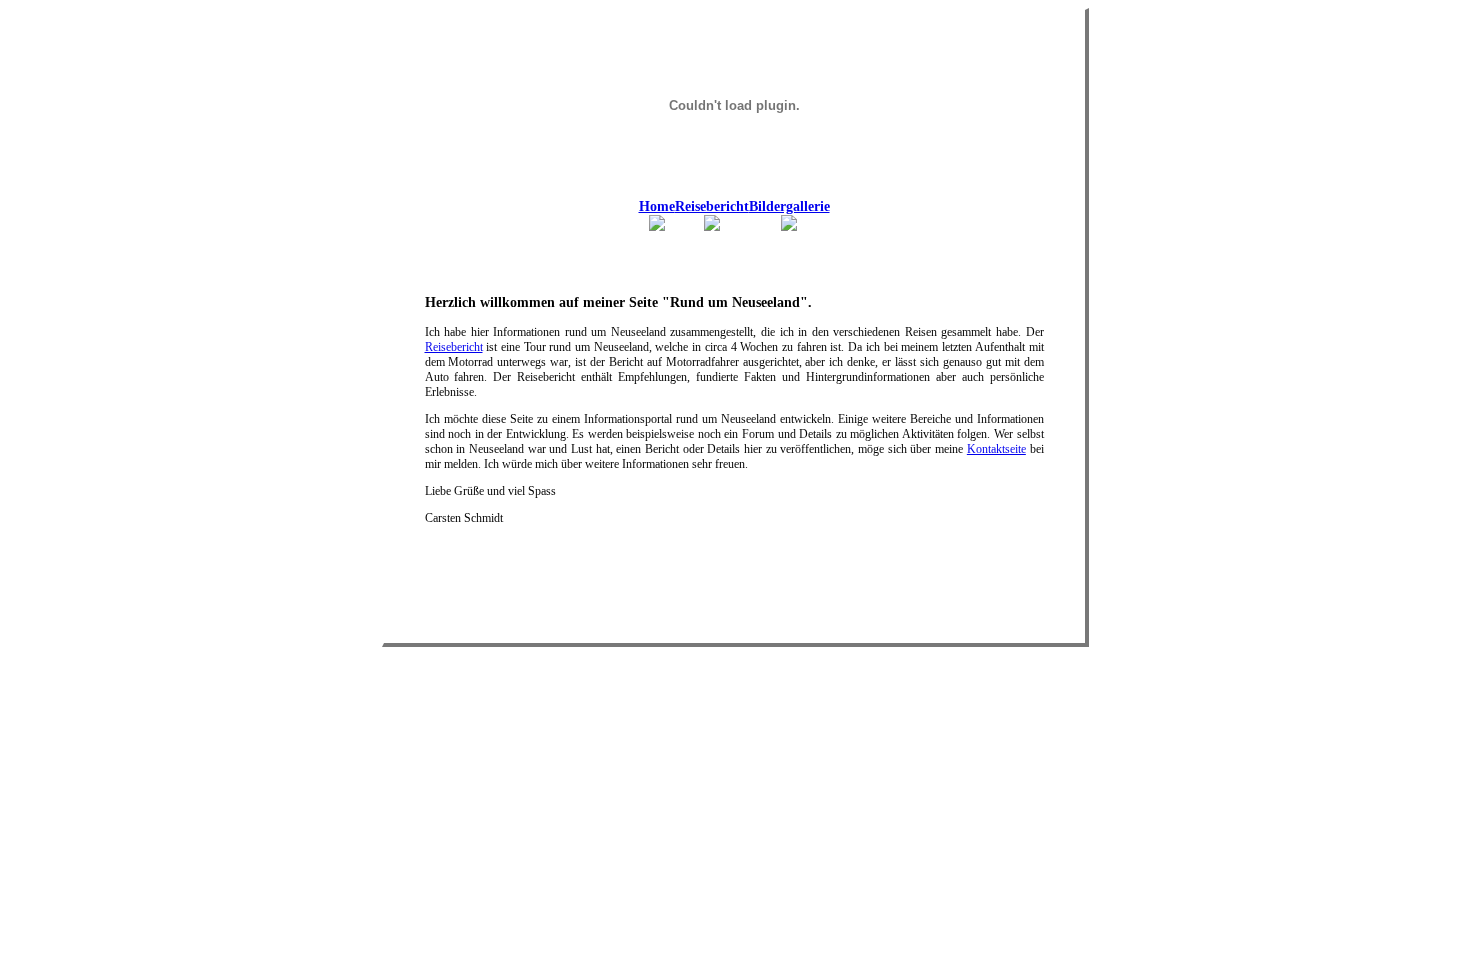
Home (657, 206)
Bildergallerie (789, 206)
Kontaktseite (996, 449)
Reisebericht (712, 206)
